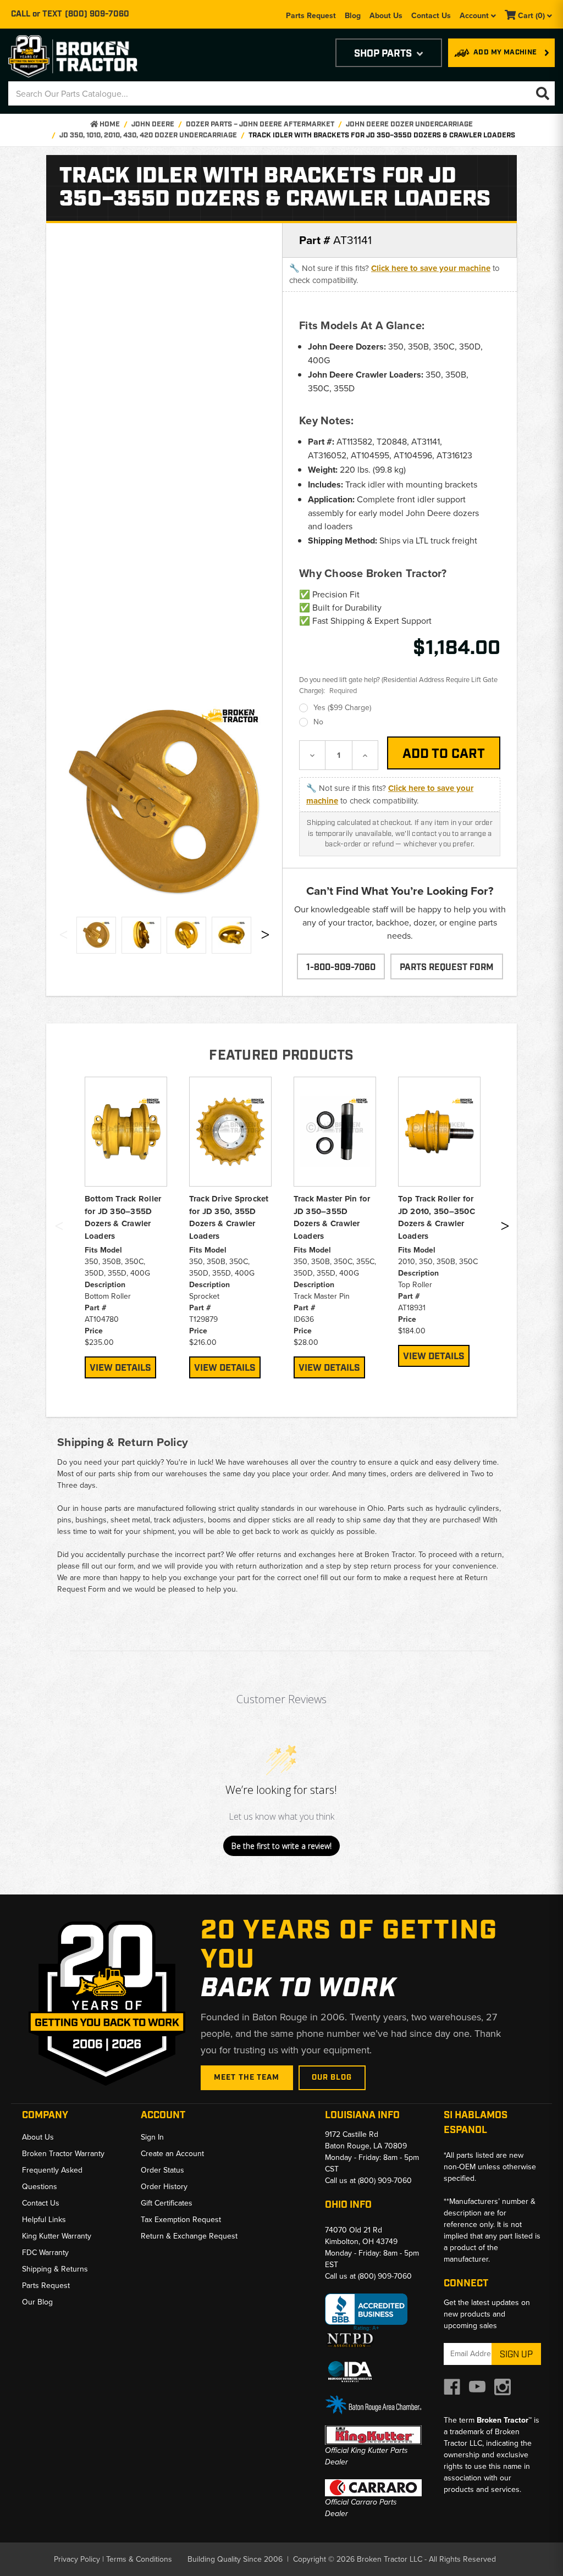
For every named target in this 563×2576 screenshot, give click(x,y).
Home (109, 124)
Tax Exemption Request (181, 2219)
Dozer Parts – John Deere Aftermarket (260, 124)
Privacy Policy (77, 2559)
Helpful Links (44, 2219)
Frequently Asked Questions (52, 2178)
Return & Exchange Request (189, 2236)
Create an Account (172, 2153)
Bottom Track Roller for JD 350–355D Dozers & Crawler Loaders (123, 1217)
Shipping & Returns (55, 2269)
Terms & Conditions (139, 2559)
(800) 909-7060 (97, 14)
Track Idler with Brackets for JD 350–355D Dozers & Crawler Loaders (382, 135)
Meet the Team (247, 2078)
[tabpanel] (126, 1228)
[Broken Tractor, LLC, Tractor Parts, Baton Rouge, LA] (366, 2312)
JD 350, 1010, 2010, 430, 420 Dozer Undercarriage (148, 135)
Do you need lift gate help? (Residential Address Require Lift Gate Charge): (398, 685)
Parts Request (311, 15)
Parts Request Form (447, 968)
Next (265, 937)
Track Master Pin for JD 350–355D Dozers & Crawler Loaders (332, 1217)
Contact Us (431, 15)
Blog (353, 15)
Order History (164, 2186)
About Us (386, 15)
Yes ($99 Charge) (342, 707)
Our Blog (332, 2078)
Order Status (162, 2170)
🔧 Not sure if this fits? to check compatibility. (394, 274)
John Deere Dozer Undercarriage (409, 124)
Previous (63, 937)
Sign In (152, 2137)
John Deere (153, 124)
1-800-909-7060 (341, 968)
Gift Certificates (167, 2203)
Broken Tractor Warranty (63, 2153)
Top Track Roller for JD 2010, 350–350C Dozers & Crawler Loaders (437, 1217)
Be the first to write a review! (281, 1846)
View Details (120, 1368)
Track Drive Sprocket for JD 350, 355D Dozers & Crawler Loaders (229, 1217)
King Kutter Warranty (57, 2236)
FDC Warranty (45, 2252)
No (318, 722)
